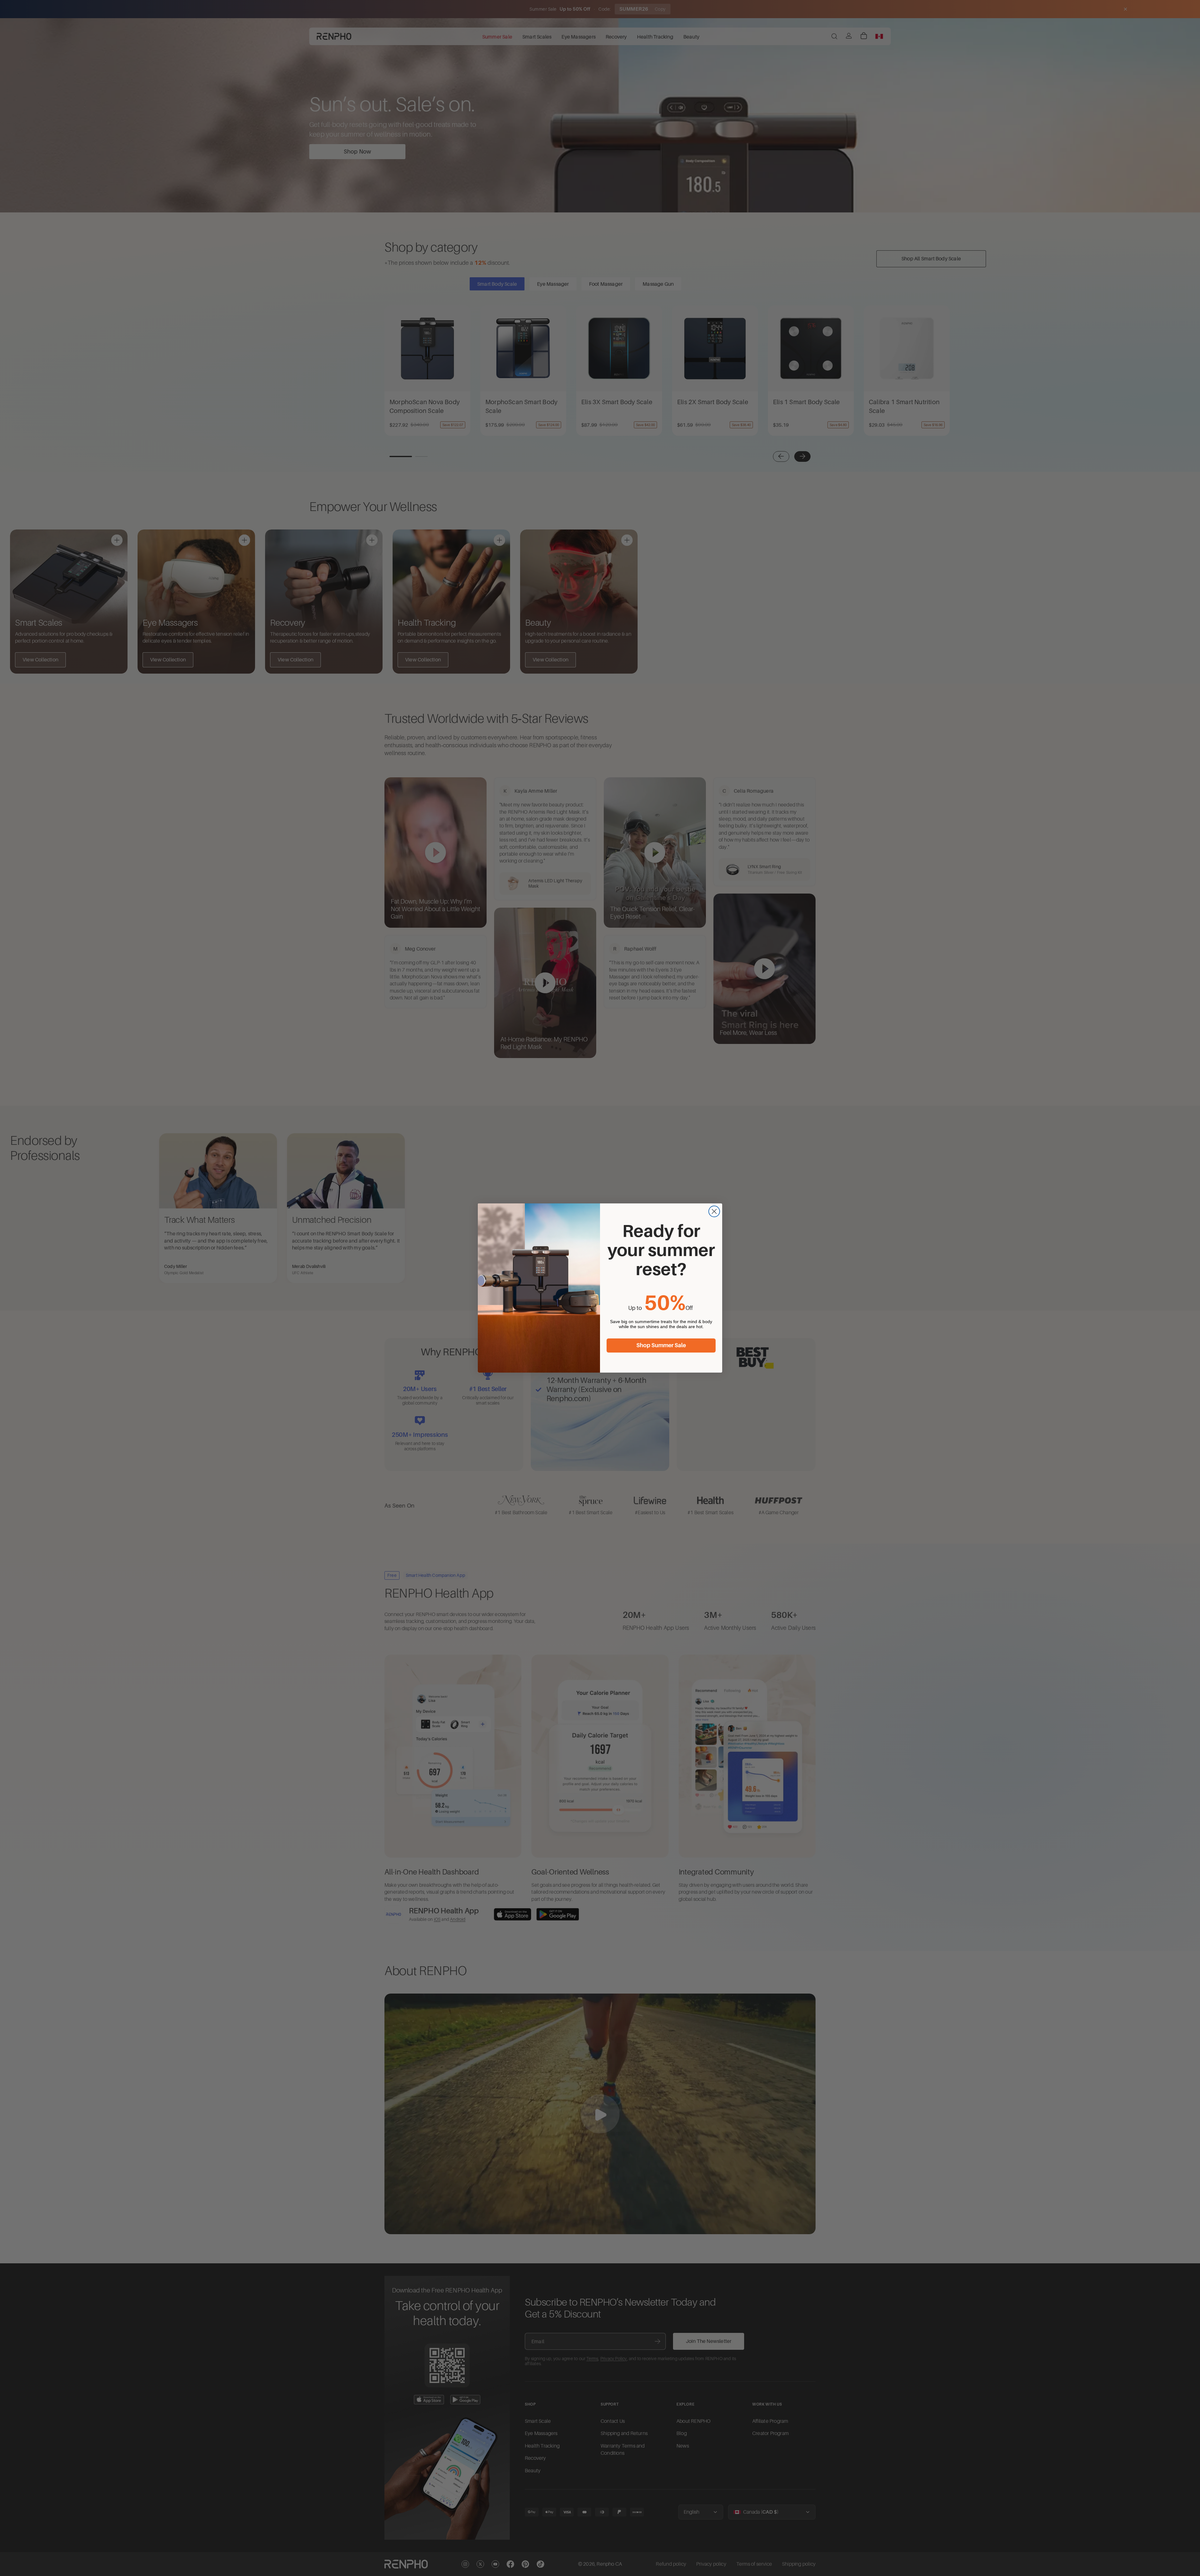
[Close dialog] (714, 1211)
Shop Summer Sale (661, 1345)
